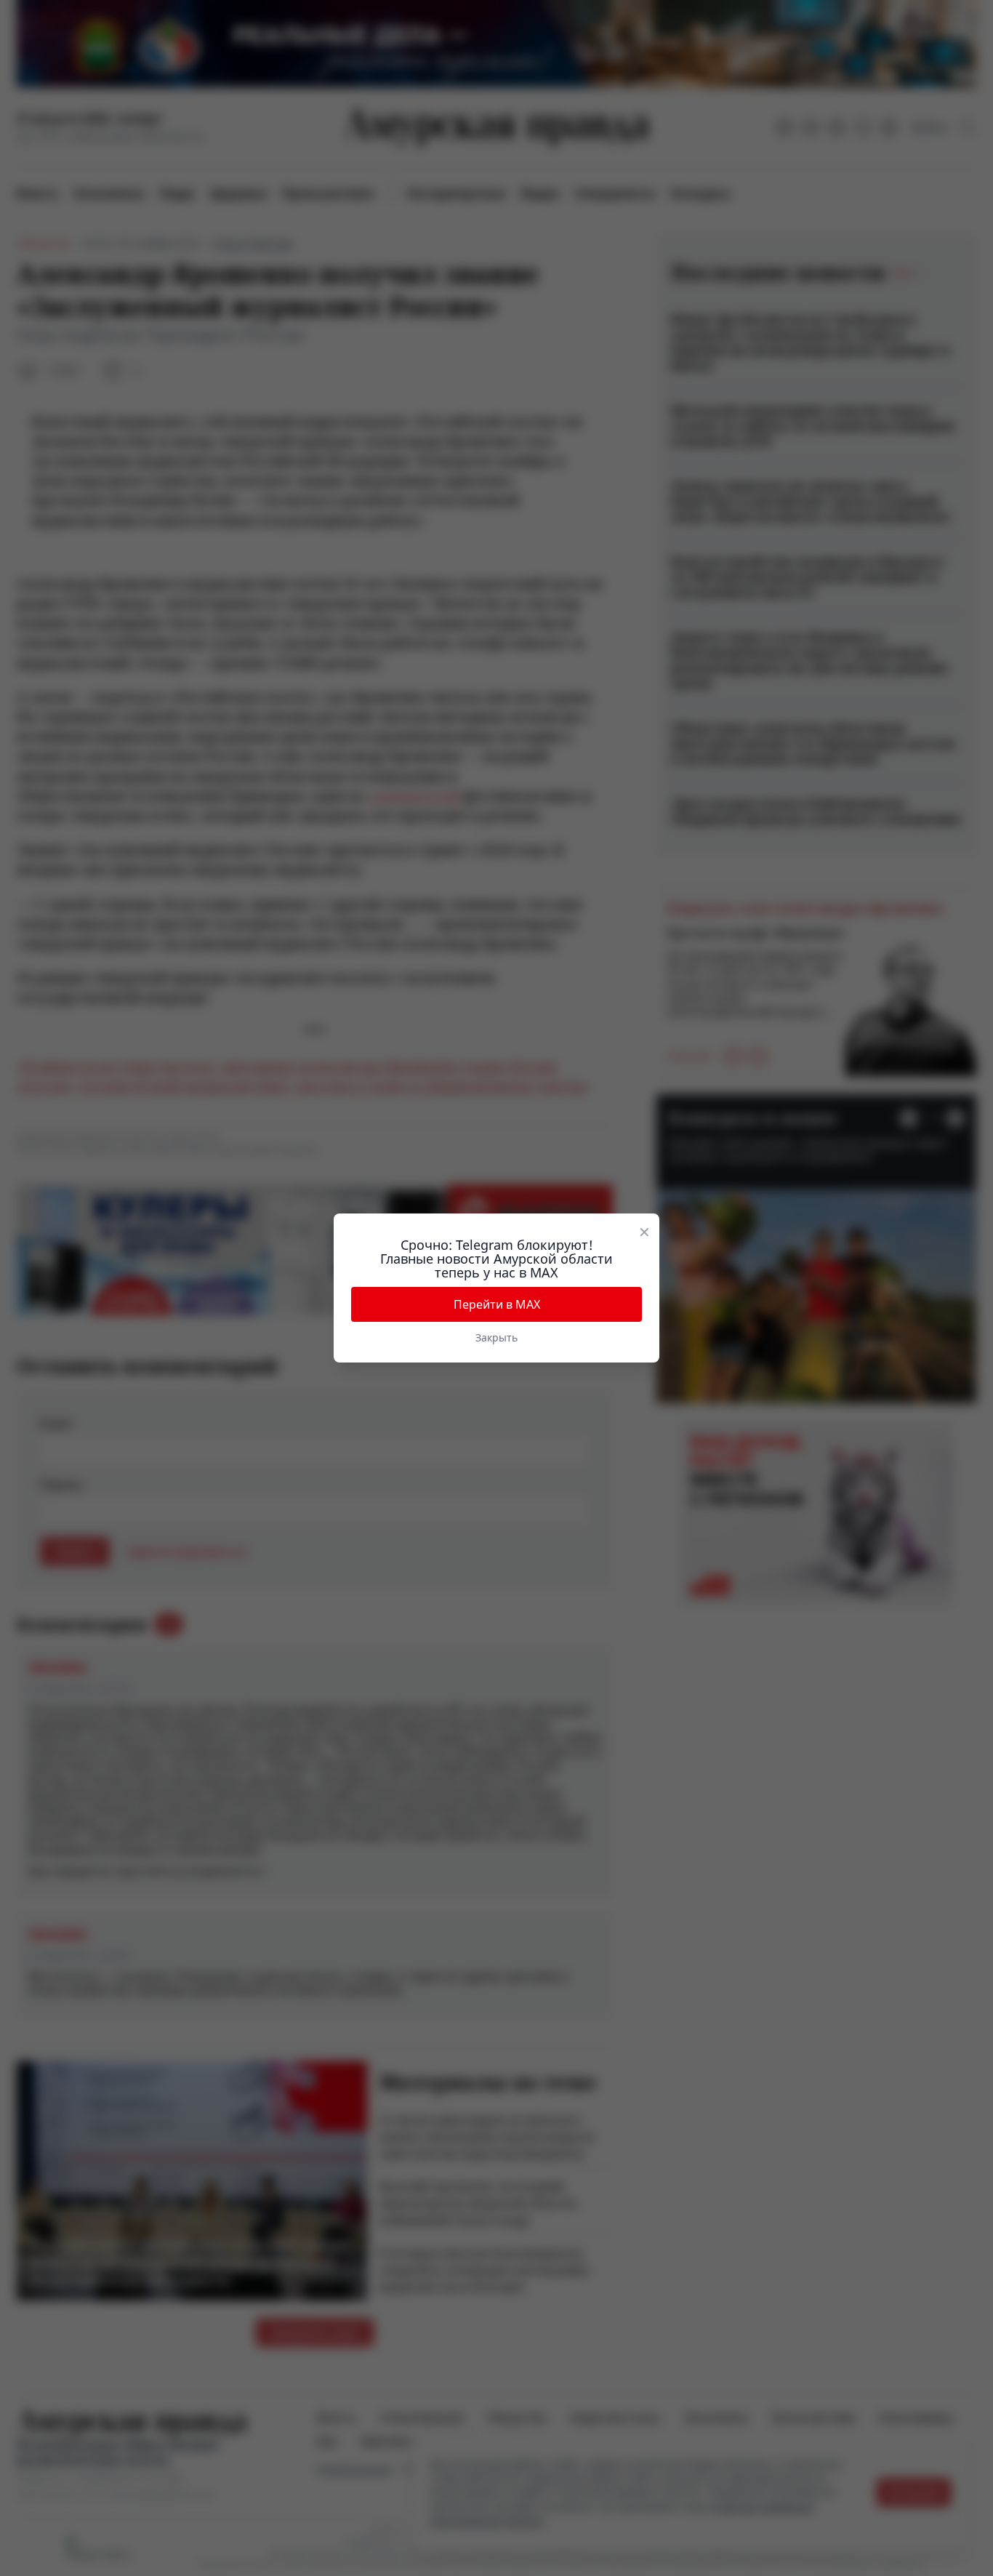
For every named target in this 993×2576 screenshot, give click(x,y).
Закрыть (496, 1337)
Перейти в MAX (497, 1304)
